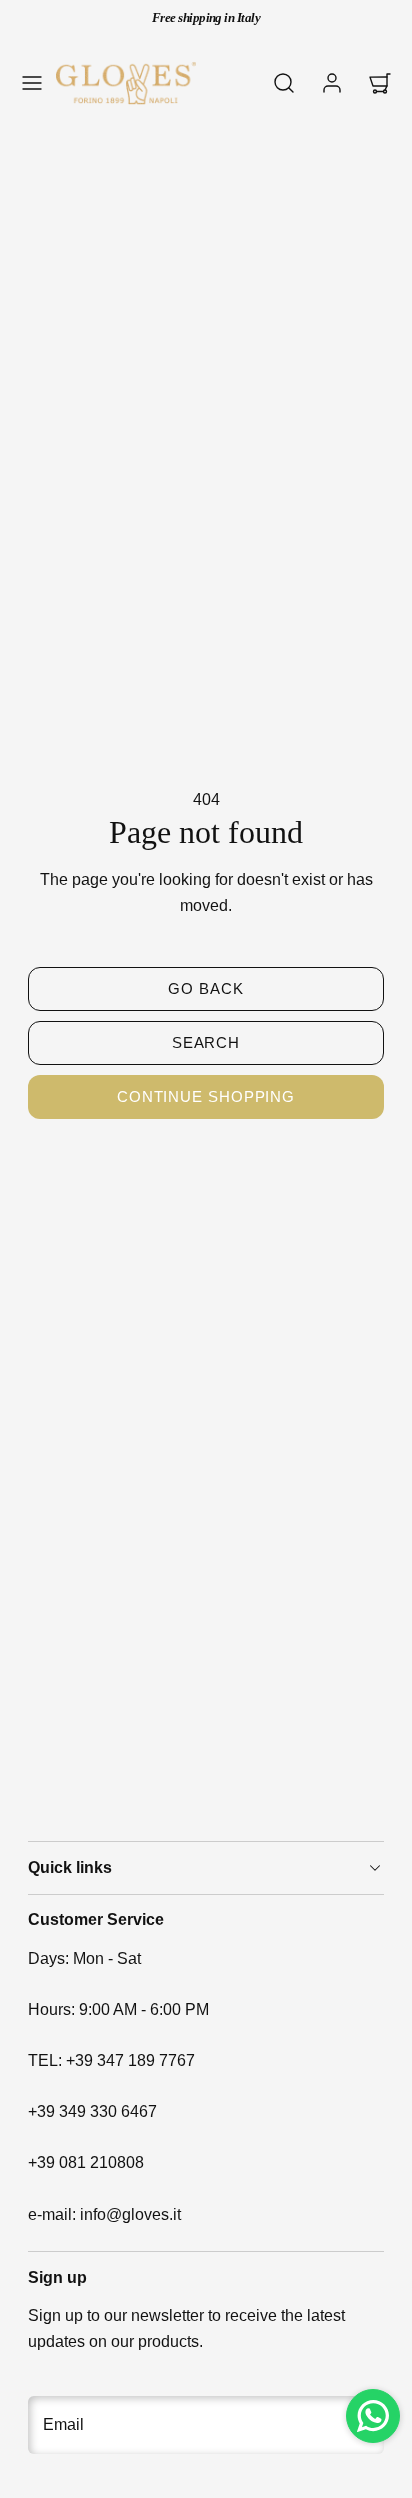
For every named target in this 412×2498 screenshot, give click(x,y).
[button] (32, 83)
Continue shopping (206, 1096)
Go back (205, 988)
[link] (332, 83)
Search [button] (206, 1042)
